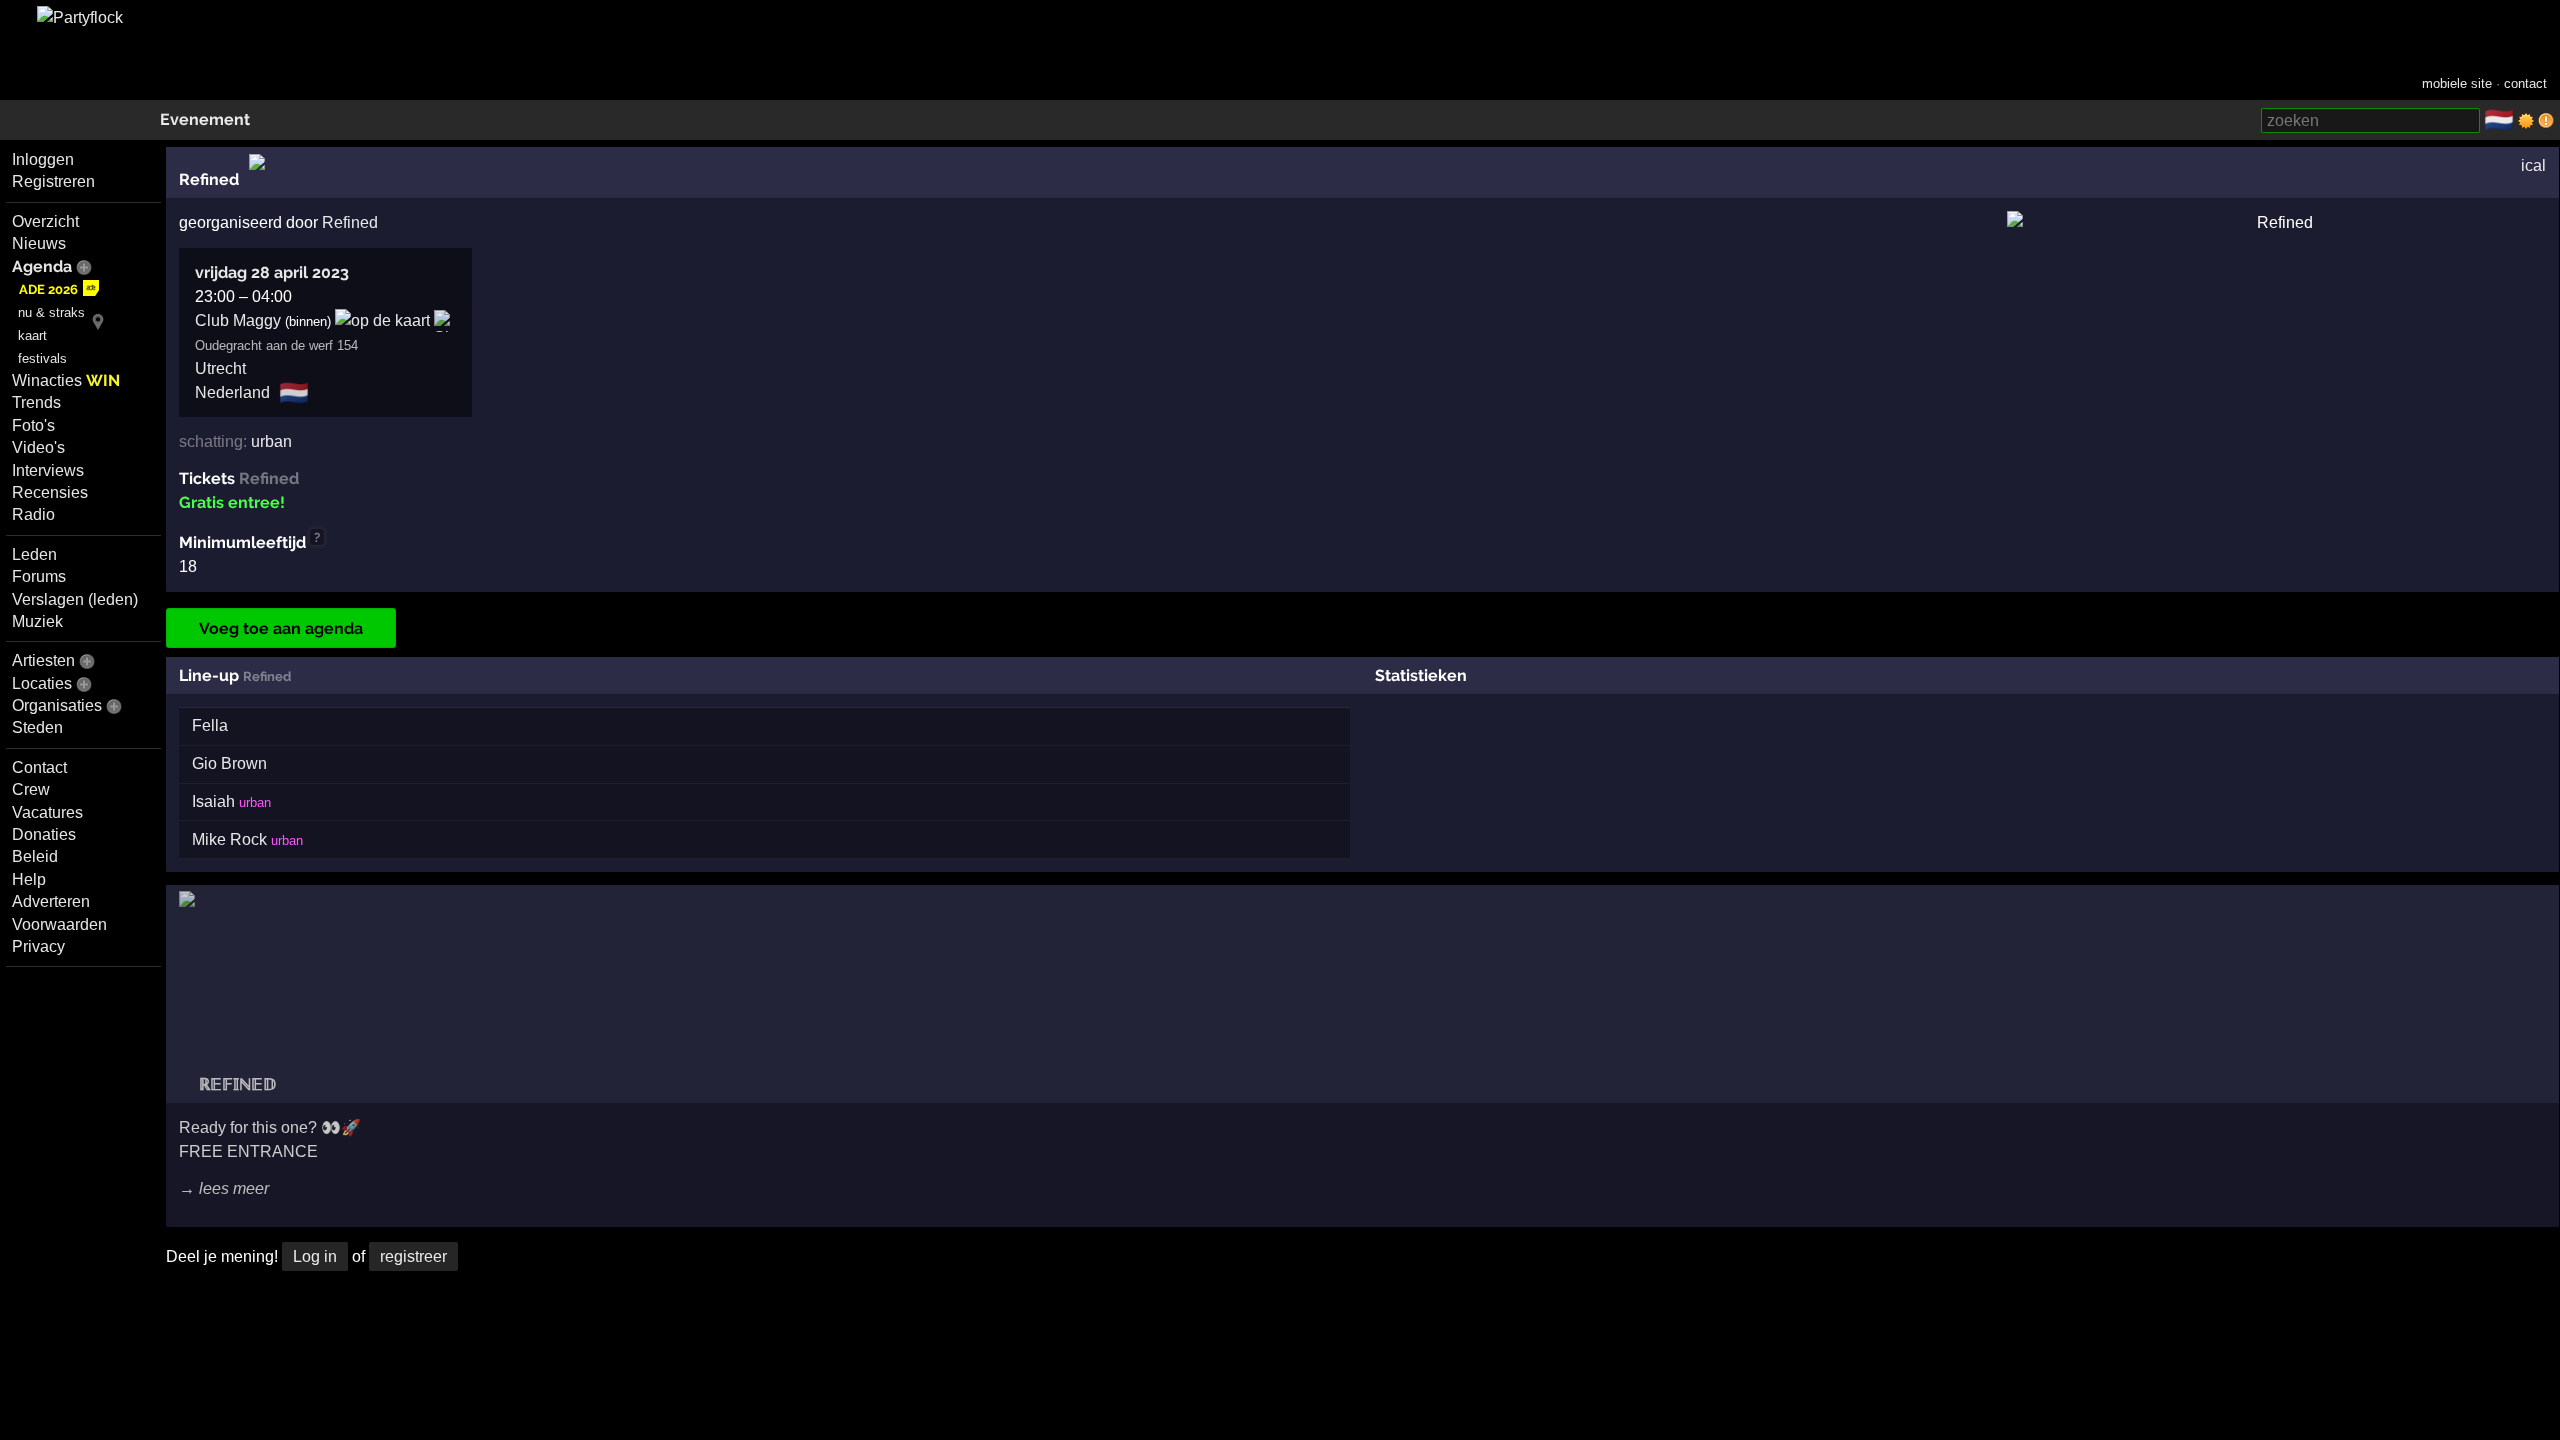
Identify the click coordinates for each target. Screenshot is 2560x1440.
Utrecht (220, 368)
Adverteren (51, 901)
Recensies (50, 492)
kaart (32, 335)
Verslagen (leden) (75, 599)
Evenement (205, 119)
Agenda (42, 266)
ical (2533, 165)
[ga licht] (2526, 121)
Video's (38, 447)
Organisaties (57, 705)
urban (271, 441)
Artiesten (43, 660)
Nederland (232, 392)
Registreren (53, 181)
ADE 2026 (48, 289)
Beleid (35, 856)
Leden (34, 554)
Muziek (37, 621)
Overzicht (45, 221)
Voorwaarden (59, 924)
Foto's (33, 425)
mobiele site (2457, 83)
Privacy (38, 946)
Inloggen (43, 159)
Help (29, 879)
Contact (39, 767)
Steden (37, 727)
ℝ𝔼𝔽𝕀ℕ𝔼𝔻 (235, 1084)
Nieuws (39, 243)
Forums (39, 576)
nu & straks (51, 312)
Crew (31, 789)
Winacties (66, 380)
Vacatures (47, 812)
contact (2525, 83)
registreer (413, 1256)
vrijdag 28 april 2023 (272, 272)
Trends (36, 402)
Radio (33, 514)
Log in (315, 1256)
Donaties (44, 834)
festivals (42, 358)
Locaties (42, 683)
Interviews (48, 470)
